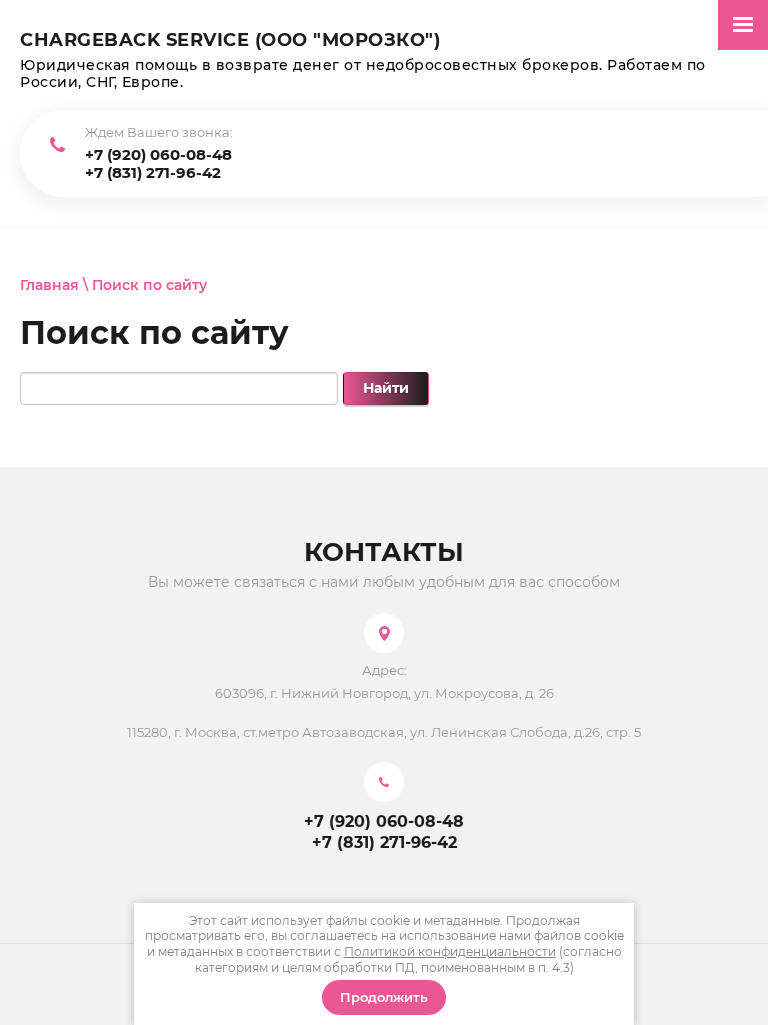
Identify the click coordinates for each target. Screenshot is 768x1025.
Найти (386, 388)
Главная (49, 285)
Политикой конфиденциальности (450, 951)
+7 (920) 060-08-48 (158, 154)
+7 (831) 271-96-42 (153, 172)
